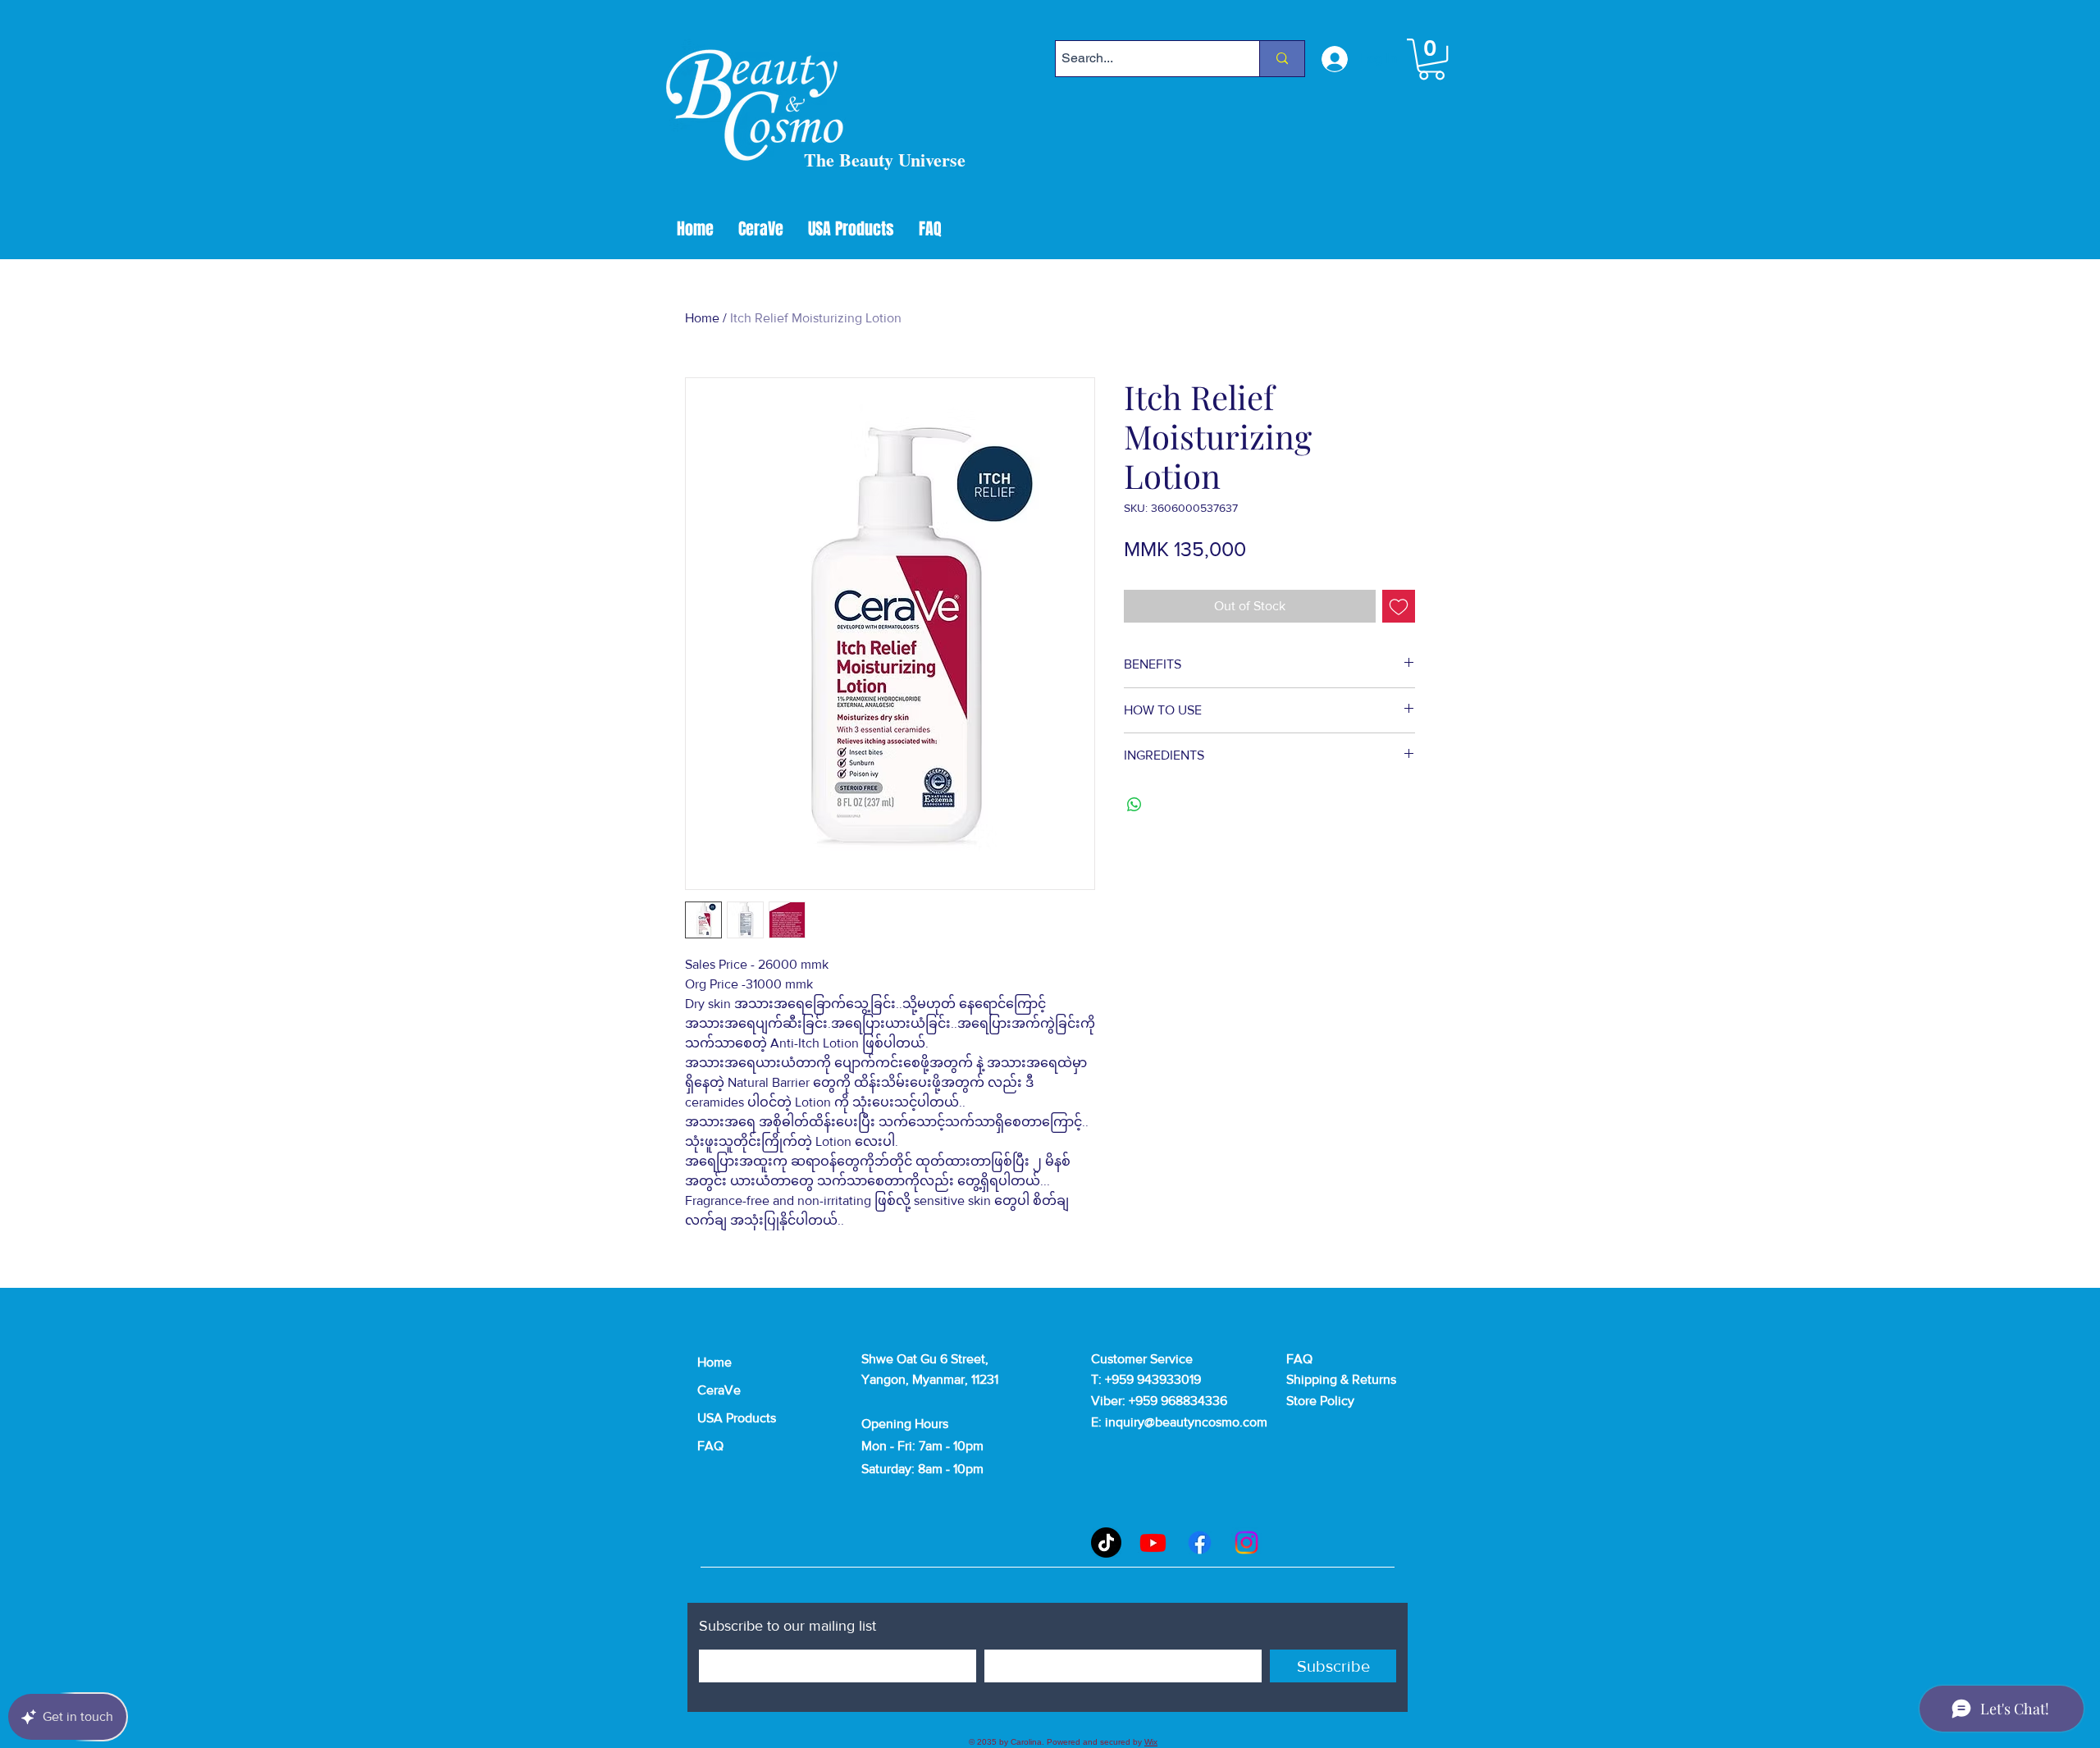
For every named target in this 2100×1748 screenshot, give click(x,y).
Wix (1151, 1742)
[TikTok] (1106, 1543)
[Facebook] (1200, 1543)
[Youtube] (1153, 1543)
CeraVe (719, 1390)
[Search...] (1282, 59)
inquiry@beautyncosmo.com (1186, 1422)
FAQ (710, 1446)
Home (702, 318)
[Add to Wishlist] (1399, 606)
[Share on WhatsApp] (1134, 805)
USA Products (737, 1418)
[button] (1431, 59)
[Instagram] (1246, 1543)
